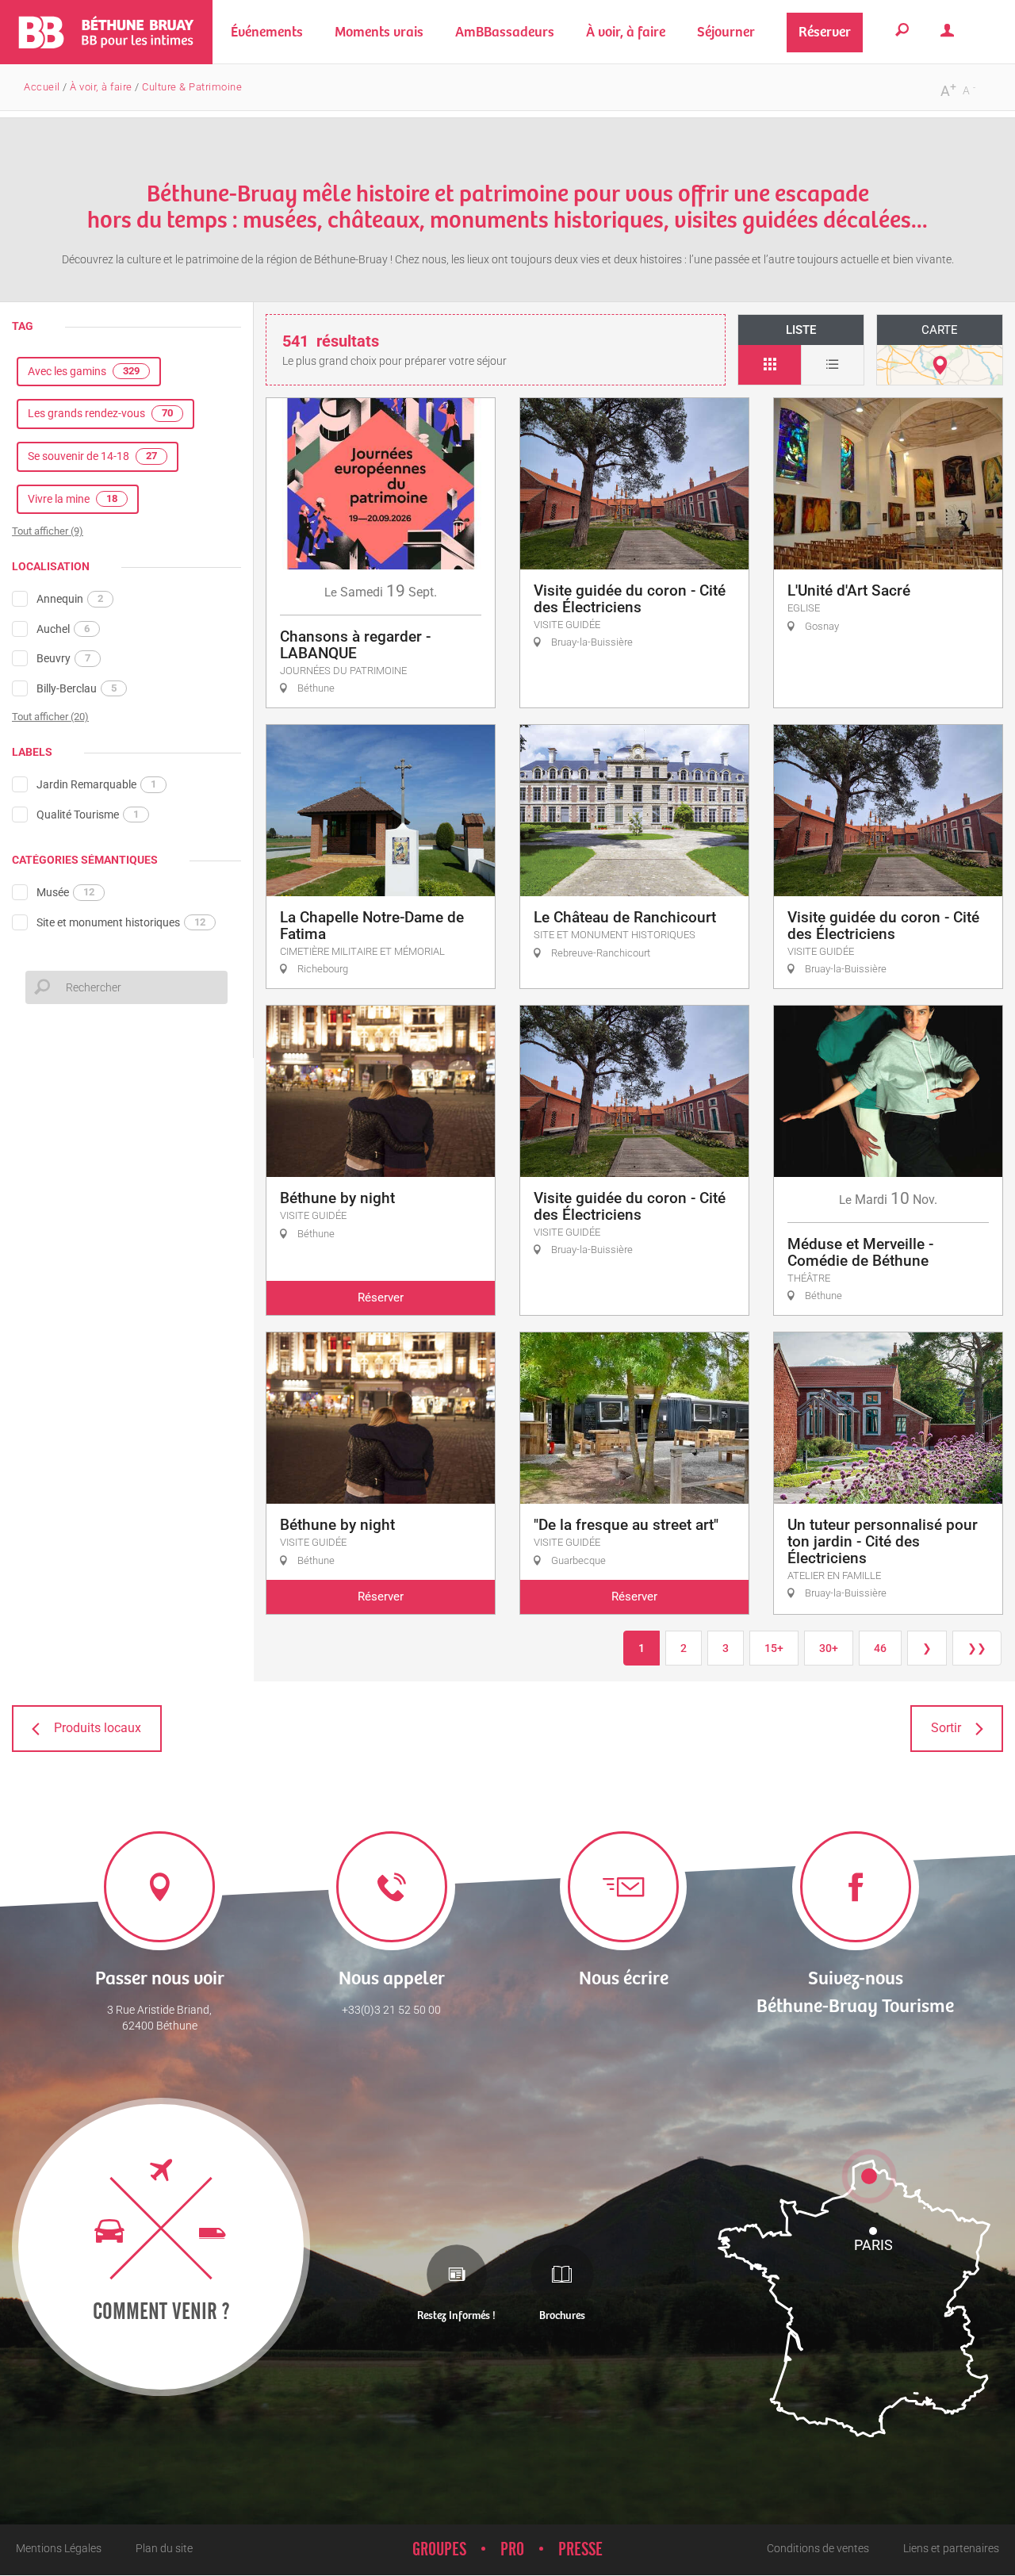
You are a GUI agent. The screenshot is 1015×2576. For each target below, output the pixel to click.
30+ (829, 1648)
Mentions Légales (59, 2548)
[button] (379, 32)
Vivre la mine (73, 499)
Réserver (381, 1298)
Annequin (70, 599)
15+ (774, 1648)
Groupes (439, 2550)
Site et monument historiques (121, 922)
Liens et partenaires (951, 2548)
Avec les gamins (84, 371)
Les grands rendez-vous (100, 413)
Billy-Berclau (77, 688)
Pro (512, 2550)
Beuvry (63, 658)
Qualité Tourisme (88, 815)
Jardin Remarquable (96, 784)
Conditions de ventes (818, 2548)
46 (880, 1648)
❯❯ (977, 1648)
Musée (65, 892)
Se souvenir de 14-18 (92, 456)
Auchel (63, 629)
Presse (580, 2550)
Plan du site (164, 2548)
